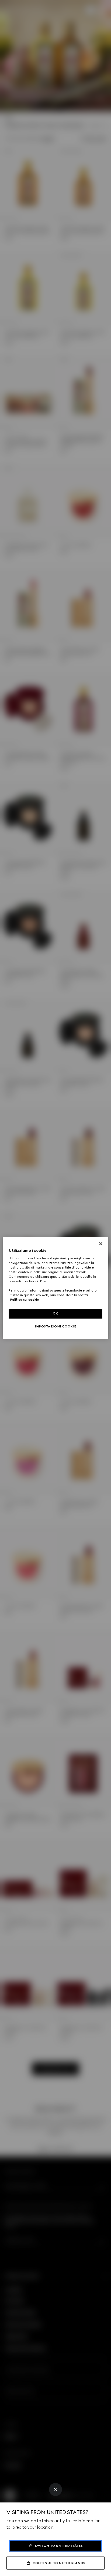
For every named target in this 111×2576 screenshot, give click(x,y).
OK (55, 1313)
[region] (55, 1288)
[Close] (55, 2489)
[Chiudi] (101, 1244)
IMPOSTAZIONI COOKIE (55, 1326)
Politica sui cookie (24, 1300)
